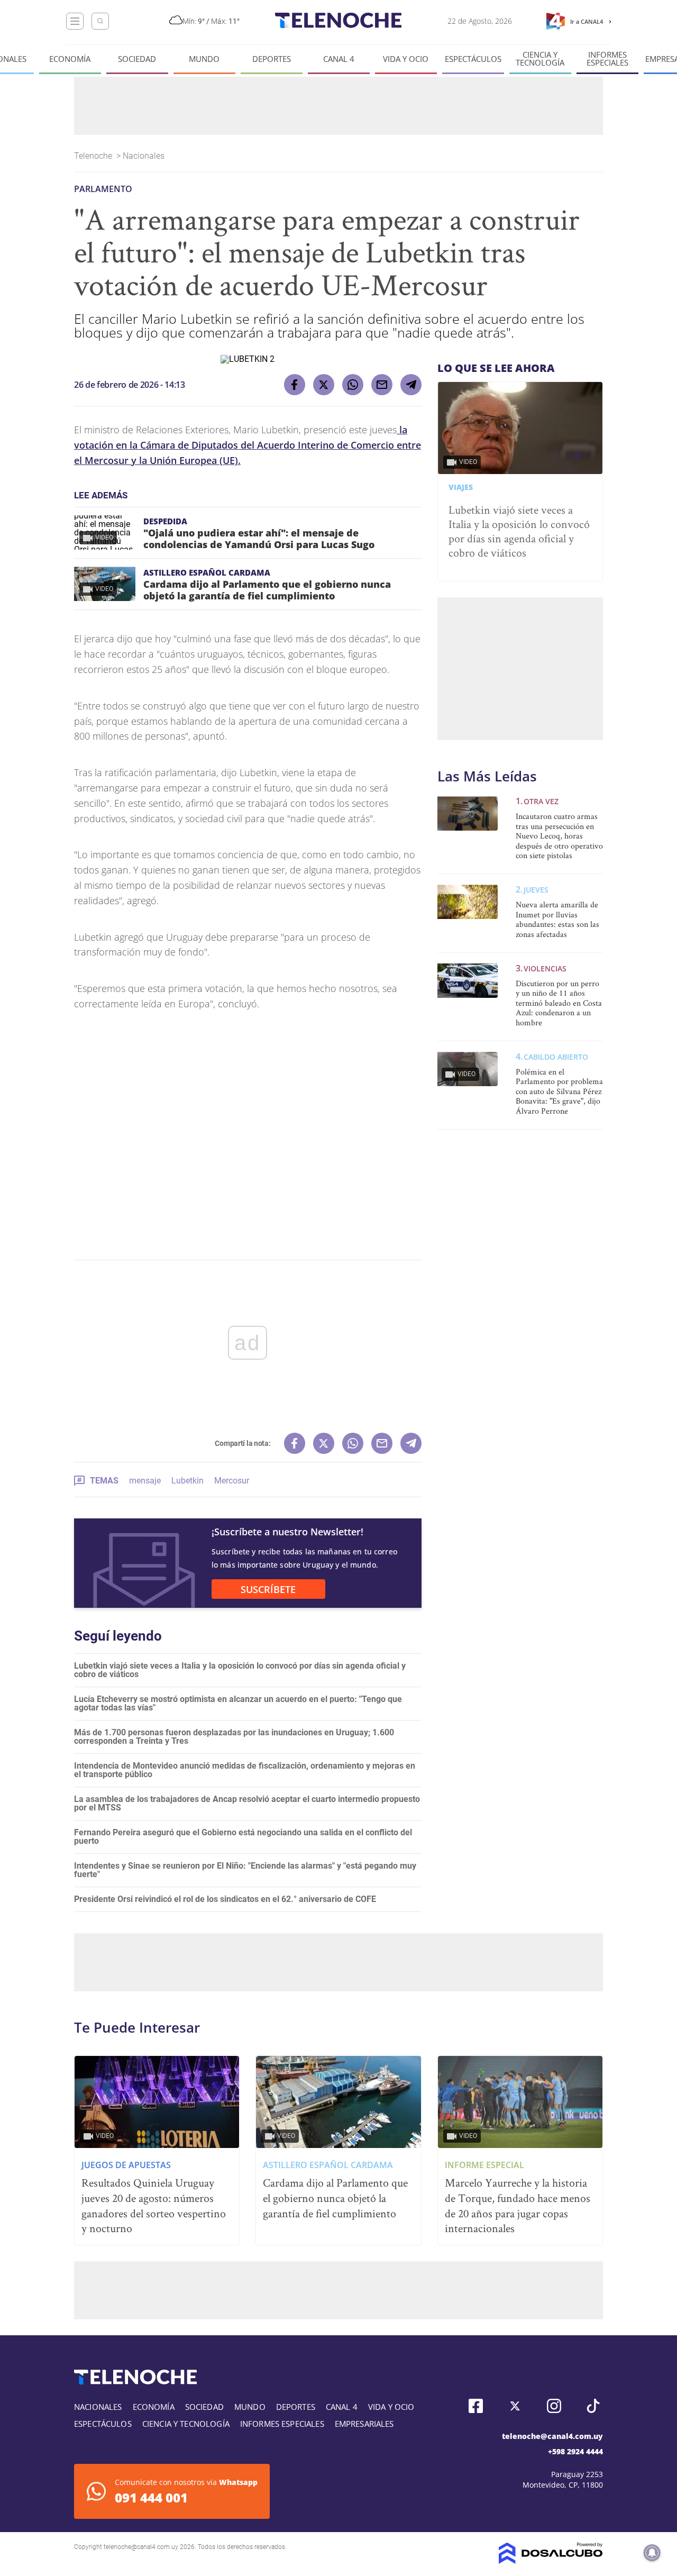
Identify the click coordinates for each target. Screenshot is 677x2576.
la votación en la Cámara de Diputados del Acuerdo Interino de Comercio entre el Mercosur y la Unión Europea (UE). (248, 445)
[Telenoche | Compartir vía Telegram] (411, 385)
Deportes (272, 59)
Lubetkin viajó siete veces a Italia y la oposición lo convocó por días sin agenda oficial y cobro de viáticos (240, 1670)
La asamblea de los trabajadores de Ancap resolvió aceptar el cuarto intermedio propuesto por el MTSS (247, 1803)
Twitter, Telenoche (515, 2406)
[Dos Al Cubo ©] (551, 2561)
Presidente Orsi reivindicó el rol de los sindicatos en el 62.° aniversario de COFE (225, 1899)
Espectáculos (473, 59)
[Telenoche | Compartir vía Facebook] (295, 385)
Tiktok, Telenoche (593, 2406)
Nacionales (145, 156)
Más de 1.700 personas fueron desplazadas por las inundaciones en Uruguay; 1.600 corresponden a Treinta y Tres (234, 1737)
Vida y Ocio (406, 59)
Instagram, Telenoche (554, 2406)
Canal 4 (339, 59)
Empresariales (364, 2424)
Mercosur (232, 1481)
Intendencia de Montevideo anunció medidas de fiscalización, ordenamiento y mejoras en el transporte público (245, 1770)
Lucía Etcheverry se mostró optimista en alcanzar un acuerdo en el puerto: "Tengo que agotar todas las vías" (238, 1703)
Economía (70, 59)
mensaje (145, 1481)
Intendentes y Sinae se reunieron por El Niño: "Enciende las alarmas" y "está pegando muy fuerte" (245, 1870)
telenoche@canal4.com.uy (552, 2436)
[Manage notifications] (652, 2553)
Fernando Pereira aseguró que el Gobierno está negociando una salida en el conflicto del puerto (243, 1837)
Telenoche (94, 156)
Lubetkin (187, 1481)
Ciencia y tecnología (540, 59)
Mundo (204, 59)
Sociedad (137, 59)
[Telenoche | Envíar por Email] (382, 385)
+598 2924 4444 (575, 2451)
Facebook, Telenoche (476, 2406)
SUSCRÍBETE (268, 1589)
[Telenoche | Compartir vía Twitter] (324, 385)
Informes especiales (607, 59)
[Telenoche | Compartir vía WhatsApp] (353, 385)
